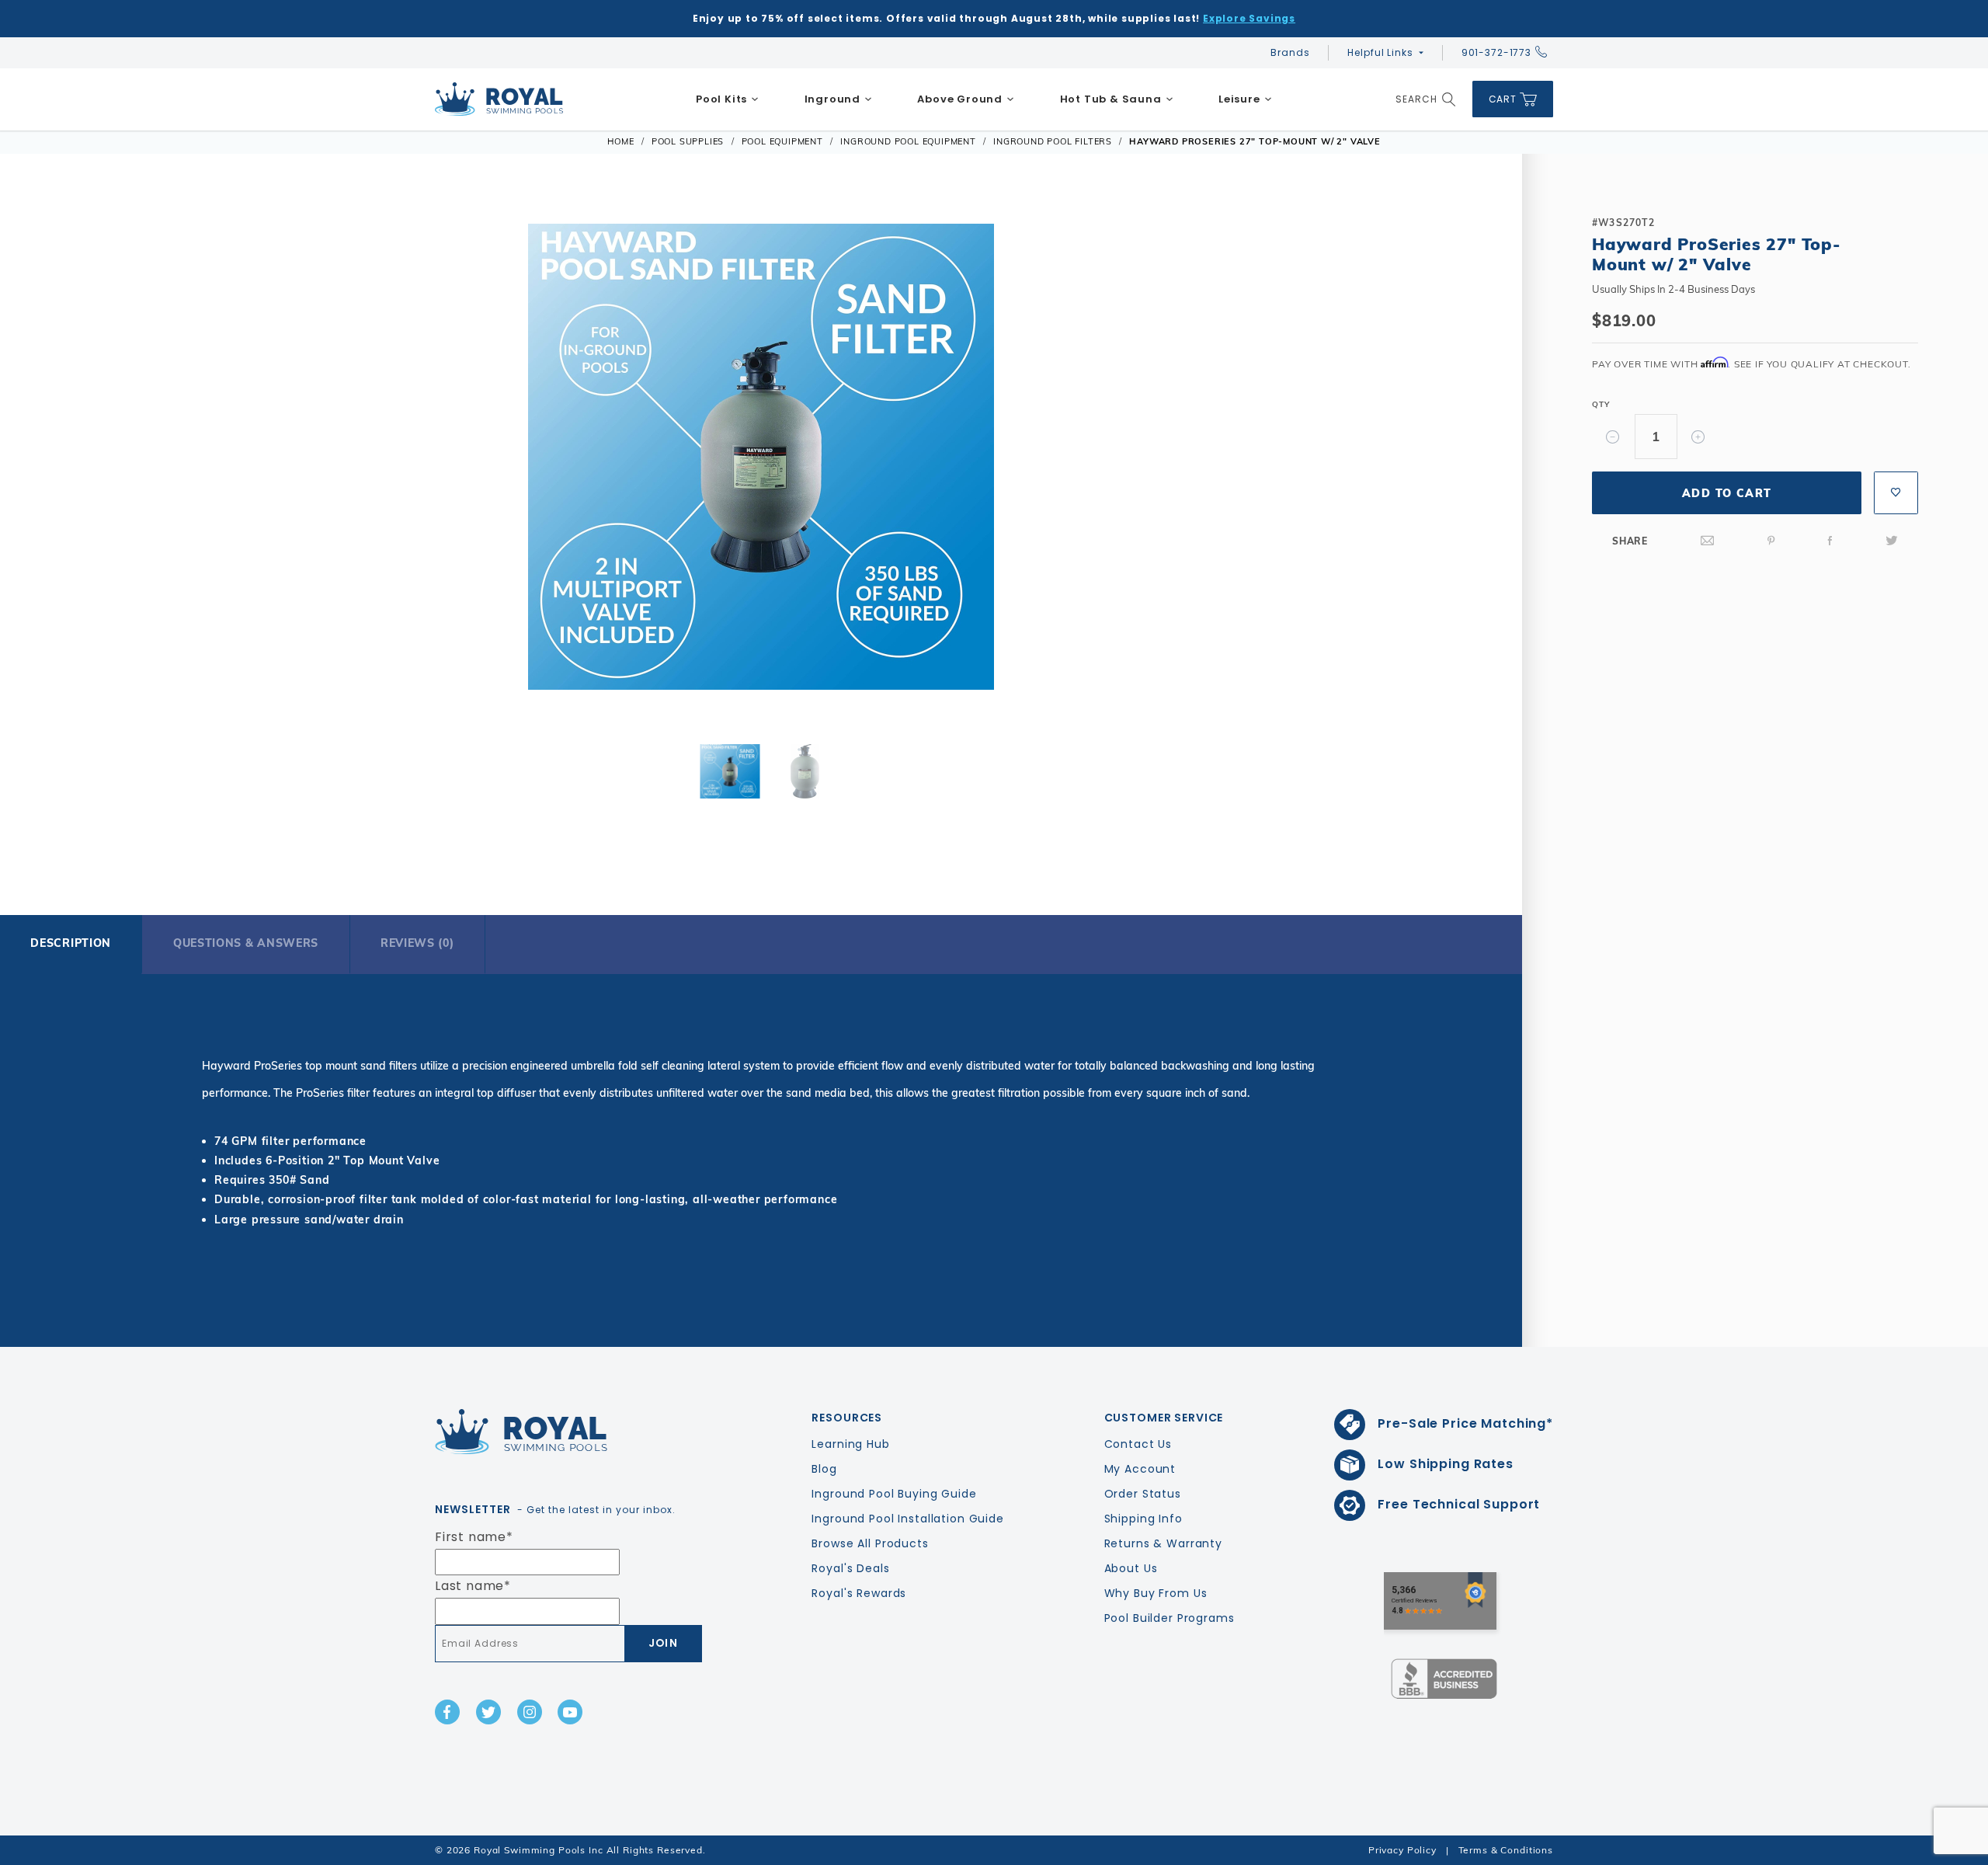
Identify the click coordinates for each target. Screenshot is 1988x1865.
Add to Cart (1727, 493)
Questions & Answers (246, 943)
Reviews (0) (417, 943)
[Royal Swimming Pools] (564, 1432)
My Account (1140, 1469)
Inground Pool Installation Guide (908, 1519)
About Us (1131, 1568)
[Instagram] (530, 1712)
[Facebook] (1830, 541)
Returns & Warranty (1163, 1543)
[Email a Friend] (1708, 541)
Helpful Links (1380, 52)
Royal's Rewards (859, 1593)
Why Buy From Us (1156, 1593)
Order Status (1143, 1494)
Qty (1600, 404)
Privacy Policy (1402, 1850)
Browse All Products (870, 1543)
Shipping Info (1143, 1519)
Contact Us (1138, 1444)
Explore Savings (1249, 18)
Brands (1290, 52)
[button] (85, 454)
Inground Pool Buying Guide (894, 1494)
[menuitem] (728, 99)
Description (71, 943)
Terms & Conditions (1506, 1850)
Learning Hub (850, 1444)
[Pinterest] (1771, 541)
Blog (824, 1469)
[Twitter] (1892, 541)
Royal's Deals (850, 1568)
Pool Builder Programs (1170, 1618)
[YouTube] (570, 1712)
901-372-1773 (1496, 52)
